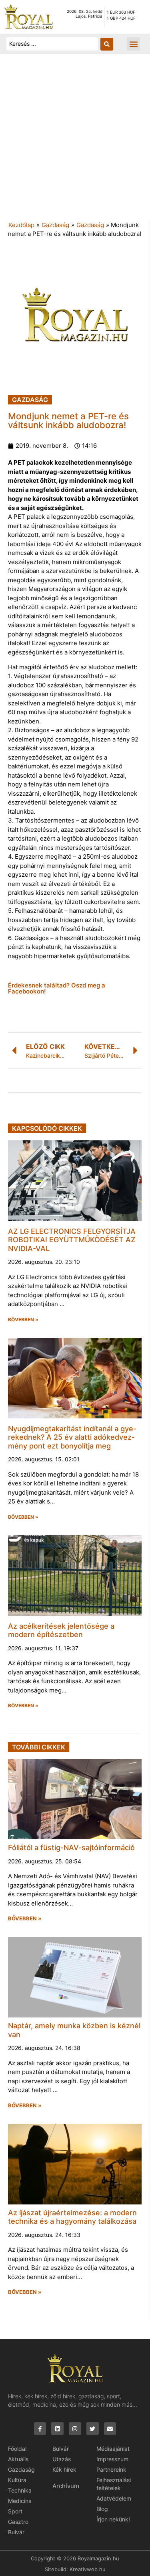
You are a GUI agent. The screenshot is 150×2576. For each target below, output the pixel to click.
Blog (102, 2509)
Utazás (62, 2459)
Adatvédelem (114, 2498)
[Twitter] (93, 2429)
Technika (20, 2490)
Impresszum (112, 2459)
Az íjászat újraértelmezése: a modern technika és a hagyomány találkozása (72, 2217)
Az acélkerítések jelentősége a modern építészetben (61, 1630)
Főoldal (17, 2449)
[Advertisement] (75, 141)
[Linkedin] (57, 2429)
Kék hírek (64, 2469)
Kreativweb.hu (88, 2569)
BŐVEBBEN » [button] (23, 1320)
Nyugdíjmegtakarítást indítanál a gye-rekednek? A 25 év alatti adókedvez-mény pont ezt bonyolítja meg (72, 1437)
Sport (15, 2511)
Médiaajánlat (113, 2449)
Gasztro (18, 2522)
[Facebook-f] (40, 2429)
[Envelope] (110, 2429)
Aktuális (18, 2459)
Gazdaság (55, 225)
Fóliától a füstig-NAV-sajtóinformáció (71, 1848)
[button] (133, 44)
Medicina (20, 2501)
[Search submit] (107, 44)
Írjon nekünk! (113, 2519)
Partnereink (111, 2469)
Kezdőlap (21, 225)
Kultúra (17, 2480)
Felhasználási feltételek (114, 2484)
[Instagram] (75, 2429)
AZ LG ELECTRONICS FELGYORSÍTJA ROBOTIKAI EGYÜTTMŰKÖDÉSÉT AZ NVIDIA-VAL (72, 1240)
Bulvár (16, 2532)
